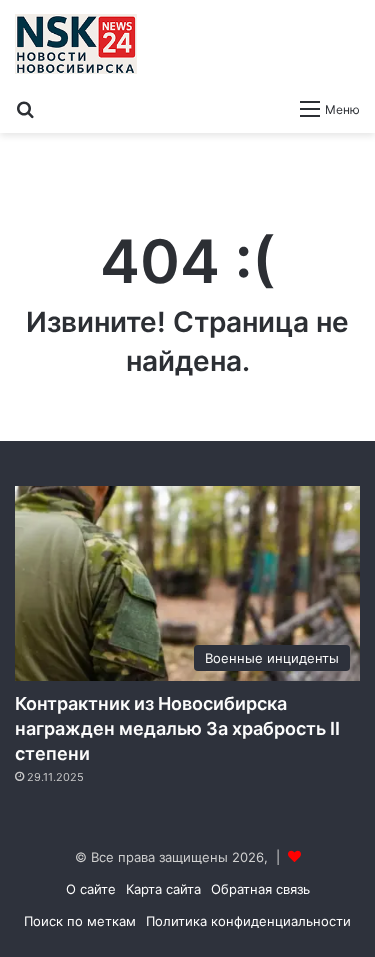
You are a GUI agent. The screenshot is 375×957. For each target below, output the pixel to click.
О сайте (91, 889)
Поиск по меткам (80, 921)
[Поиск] (25, 108)
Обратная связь (260, 889)
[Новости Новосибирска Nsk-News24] (76, 44)
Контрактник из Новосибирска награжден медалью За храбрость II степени (177, 728)
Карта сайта (163, 889)
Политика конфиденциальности (248, 921)
